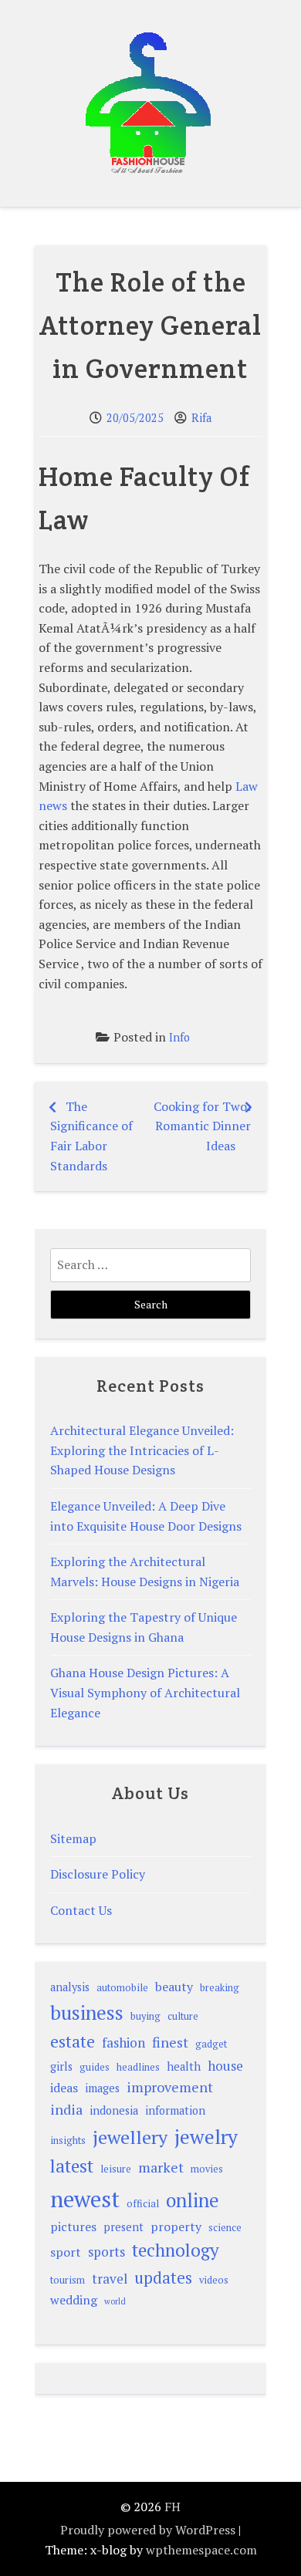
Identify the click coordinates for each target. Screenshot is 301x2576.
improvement (170, 2087)
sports (107, 2252)
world (115, 2301)
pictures (73, 2227)
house (225, 2066)
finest (170, 2042)
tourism (68, 2280)
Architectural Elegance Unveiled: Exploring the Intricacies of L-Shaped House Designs (142, 1450)
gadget (211, 2044)
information (175, 2110)
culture (183, 2016)
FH (172, 2507)
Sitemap (73, 1838)
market (161, 2167)
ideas (64, 2088)
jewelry (206, 2136)
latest (72, 2166)
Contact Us (81, 1910)
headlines (138, 2067)
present (123, 2227)
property (176, 2227)
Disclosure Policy (98, 1874)
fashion (123, 2043)
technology (176, 2250)
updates (163, 2277)
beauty (174, 1987)
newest (85, 2199)
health (184, 2066)
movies (207, 2169)
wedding (74, 2300)
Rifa (201, 418)
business (87, 2012)
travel (110, 2279)
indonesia (114, 2110)
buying (145, 2016)
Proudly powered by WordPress (148, 2530)
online (193, 2200)
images (102, 2088)
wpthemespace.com (201, 2550)
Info (179, 1037)
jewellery (130, 2137)
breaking (220, 1988)
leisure (116, 2169)
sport (66, 2252)
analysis (70, 1987)
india (66, 2109)
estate (73, 2041)
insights (68, 2140)
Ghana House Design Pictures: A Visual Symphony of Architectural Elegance (145, 1692)
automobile (122, 1988)
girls (61, 2066)
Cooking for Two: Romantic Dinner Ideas (202, 1126)
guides (95, 2067)
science (225, 2228)
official (143, 2204)
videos (214, 2280)
